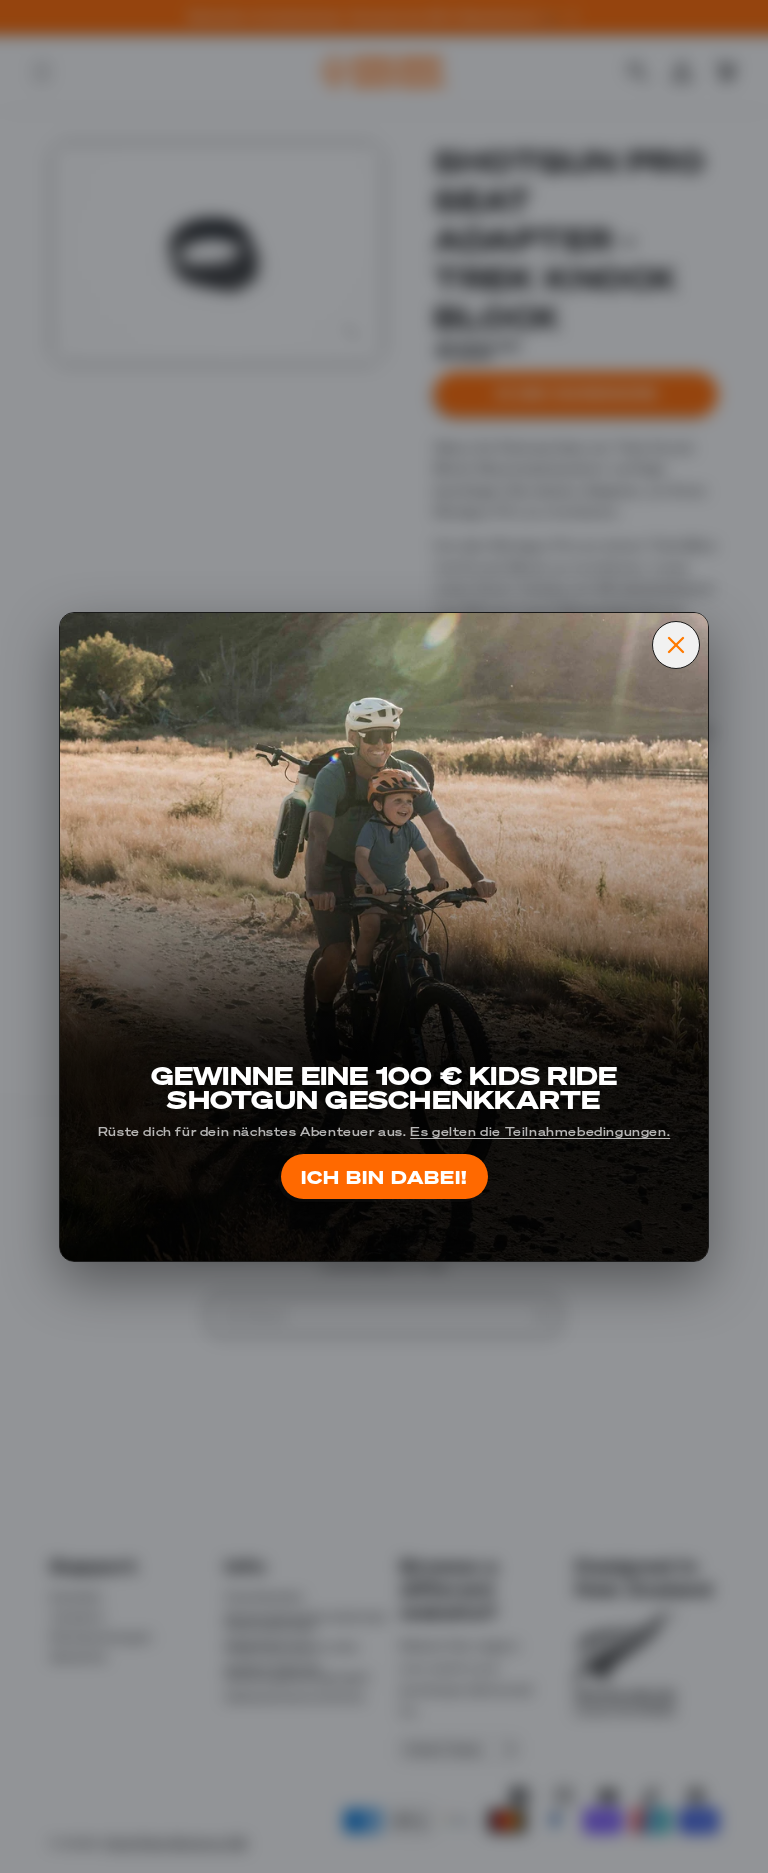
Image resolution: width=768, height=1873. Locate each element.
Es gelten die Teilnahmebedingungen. (540, 1131)
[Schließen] (676, 645)
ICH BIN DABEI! (384, 1176)
